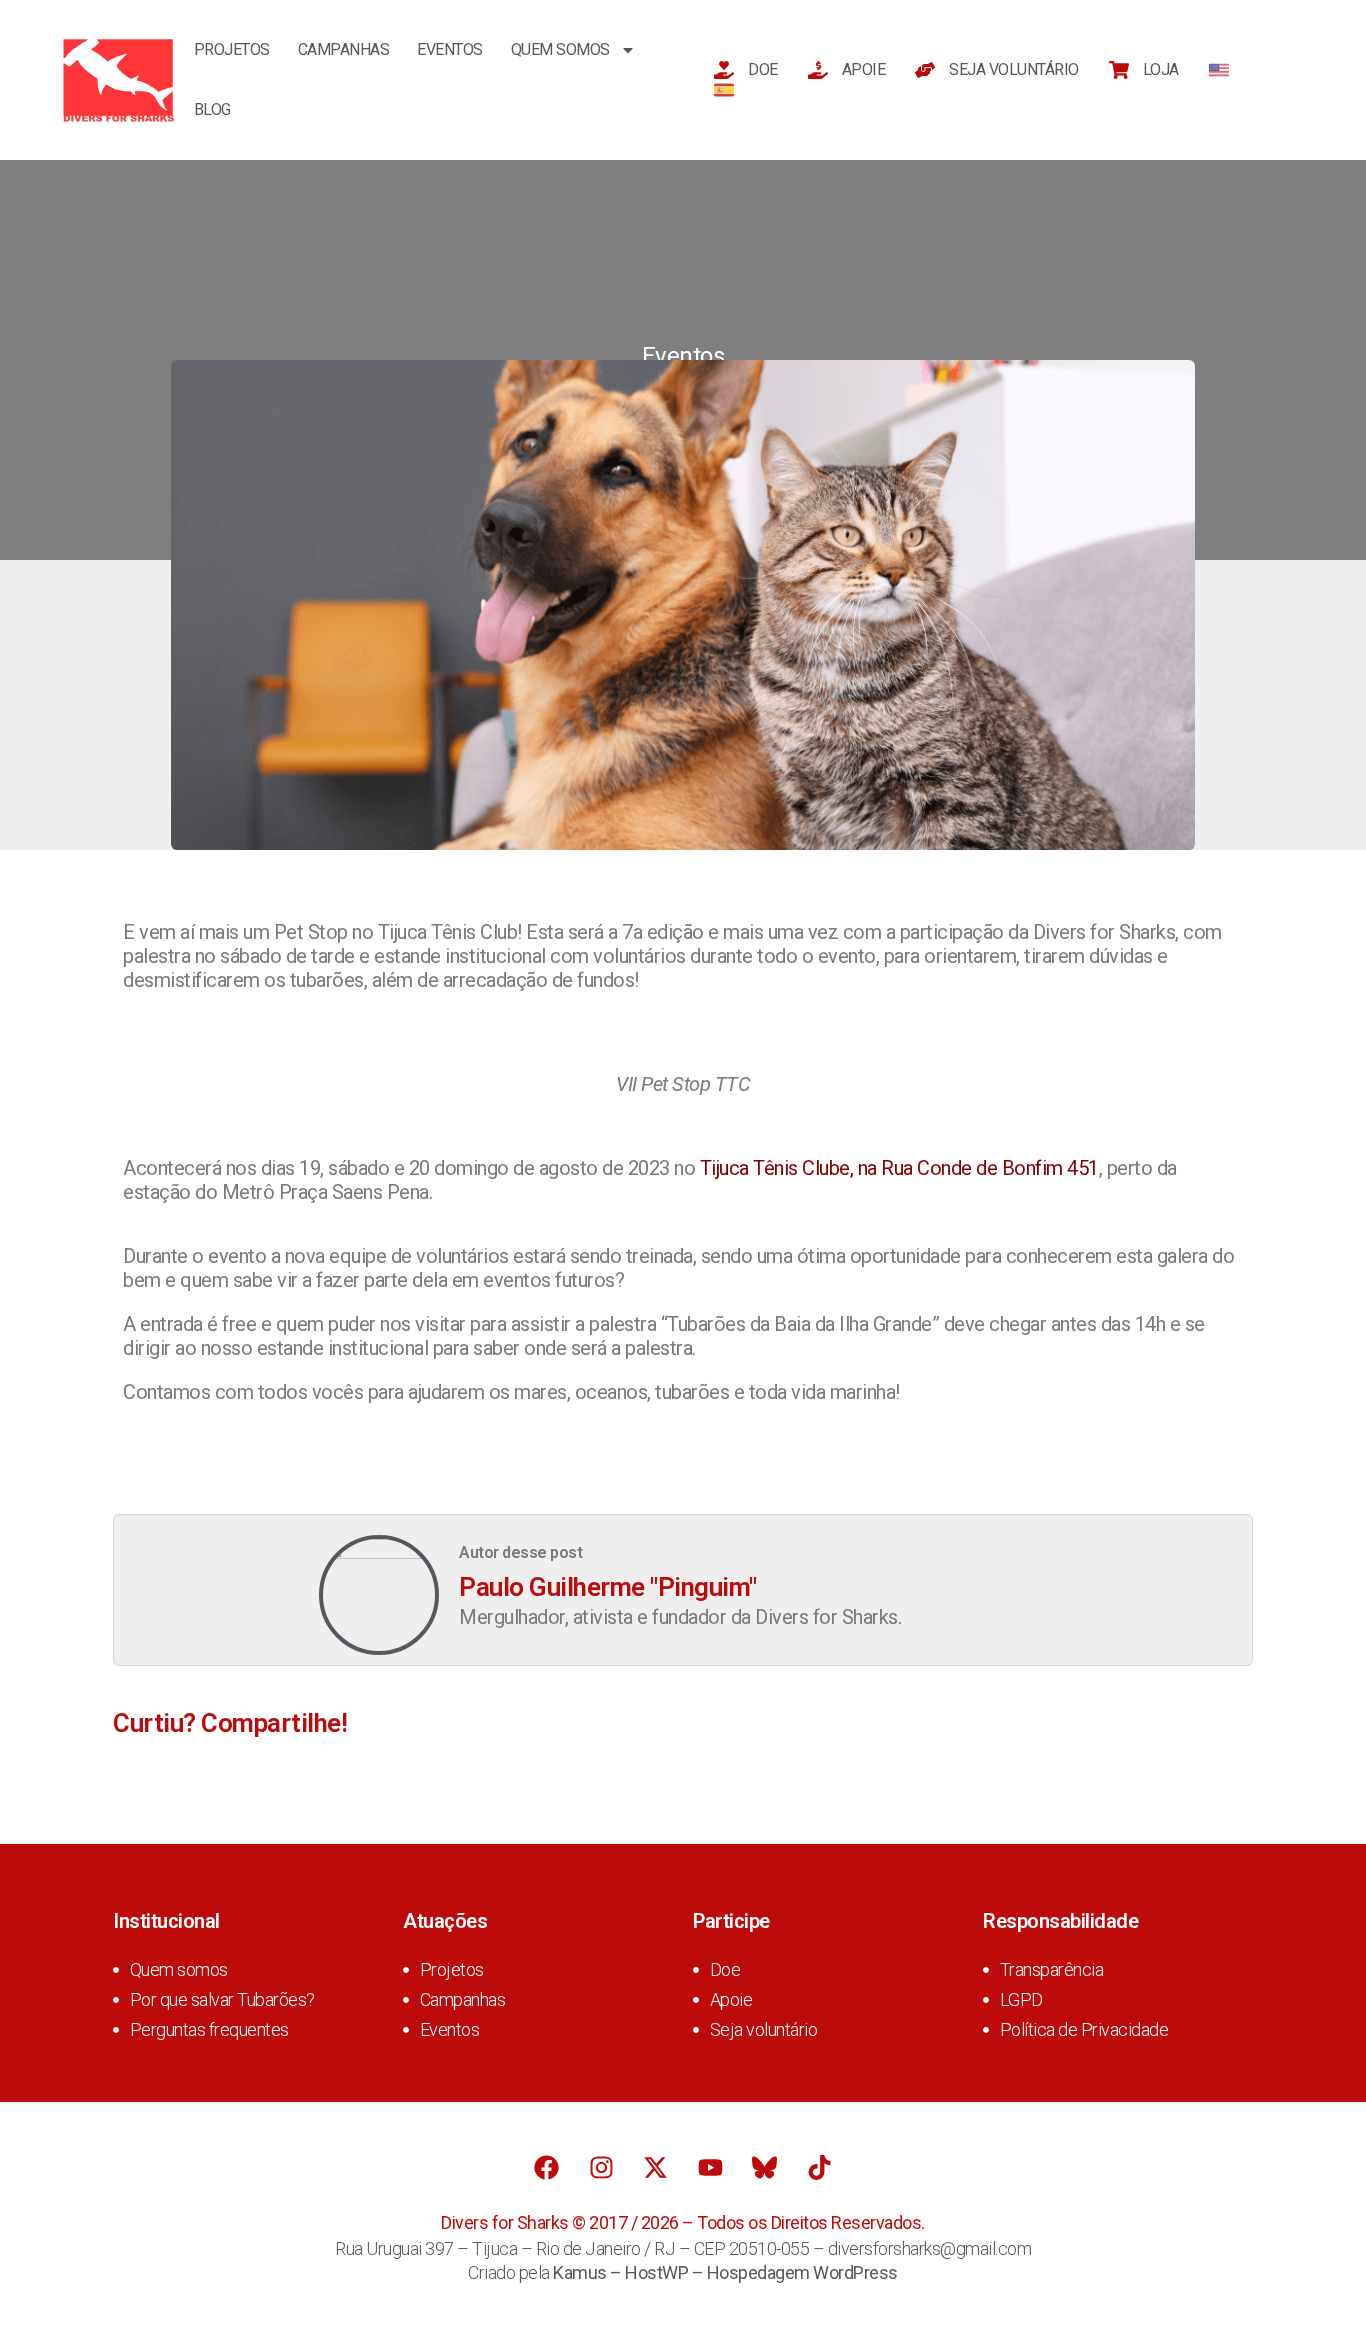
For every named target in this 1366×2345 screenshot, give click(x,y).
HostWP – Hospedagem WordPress (761, 2272)
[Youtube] (710, 2167)
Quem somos (560, 49)
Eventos (450, 49)
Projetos (232, 49)
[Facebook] (547, 2167)
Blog (212, 109)
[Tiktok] (819, 2167)
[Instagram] (601, 2167)
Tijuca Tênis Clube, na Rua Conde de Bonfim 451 (899, 1168)
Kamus (580, 2272)
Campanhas (344, 49)
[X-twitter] (656, 2167)
